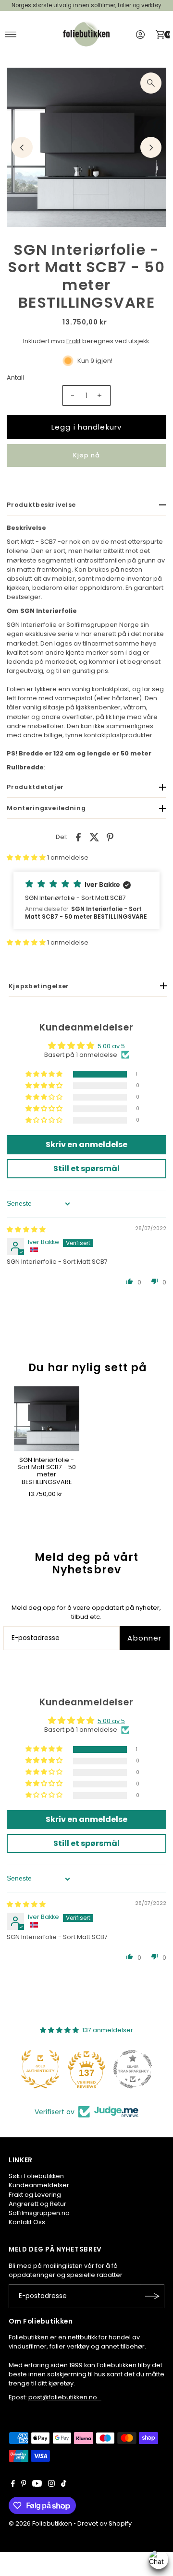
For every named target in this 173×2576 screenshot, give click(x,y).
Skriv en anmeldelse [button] (86, 1144)
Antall (15, 377)
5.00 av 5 (111, 1046)
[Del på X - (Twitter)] (94, 837)
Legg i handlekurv (86, 427)
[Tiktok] (64, 2485)
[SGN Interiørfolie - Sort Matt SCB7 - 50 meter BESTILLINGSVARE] (47, 1419)
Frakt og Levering (35, 2195)
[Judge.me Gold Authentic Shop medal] (40, 2069)
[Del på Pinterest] (110, 837)
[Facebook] (13, 2485)
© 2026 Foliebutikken (40, 2523)
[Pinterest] (24, 2485)
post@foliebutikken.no (65, 2397)
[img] (26, 1229)
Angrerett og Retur (37, 2204)
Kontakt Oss (27, 2222)
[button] (27, 857)
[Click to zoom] (151, 83)
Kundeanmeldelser (39, 2185)
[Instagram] (51, 2485)
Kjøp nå (86, 455)
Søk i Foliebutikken (36, 2176)
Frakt (74, 341)
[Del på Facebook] (78, 837)
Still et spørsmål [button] (86, 1168)
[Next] (151, 147)
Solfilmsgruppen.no (39, 2213)
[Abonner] (152, 2296)
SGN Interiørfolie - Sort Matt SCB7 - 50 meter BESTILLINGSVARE (47, 1471)
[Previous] (22, 147)
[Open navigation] (11, 35)
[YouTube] (37, 2485)
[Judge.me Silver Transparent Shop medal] (133, 2069)
